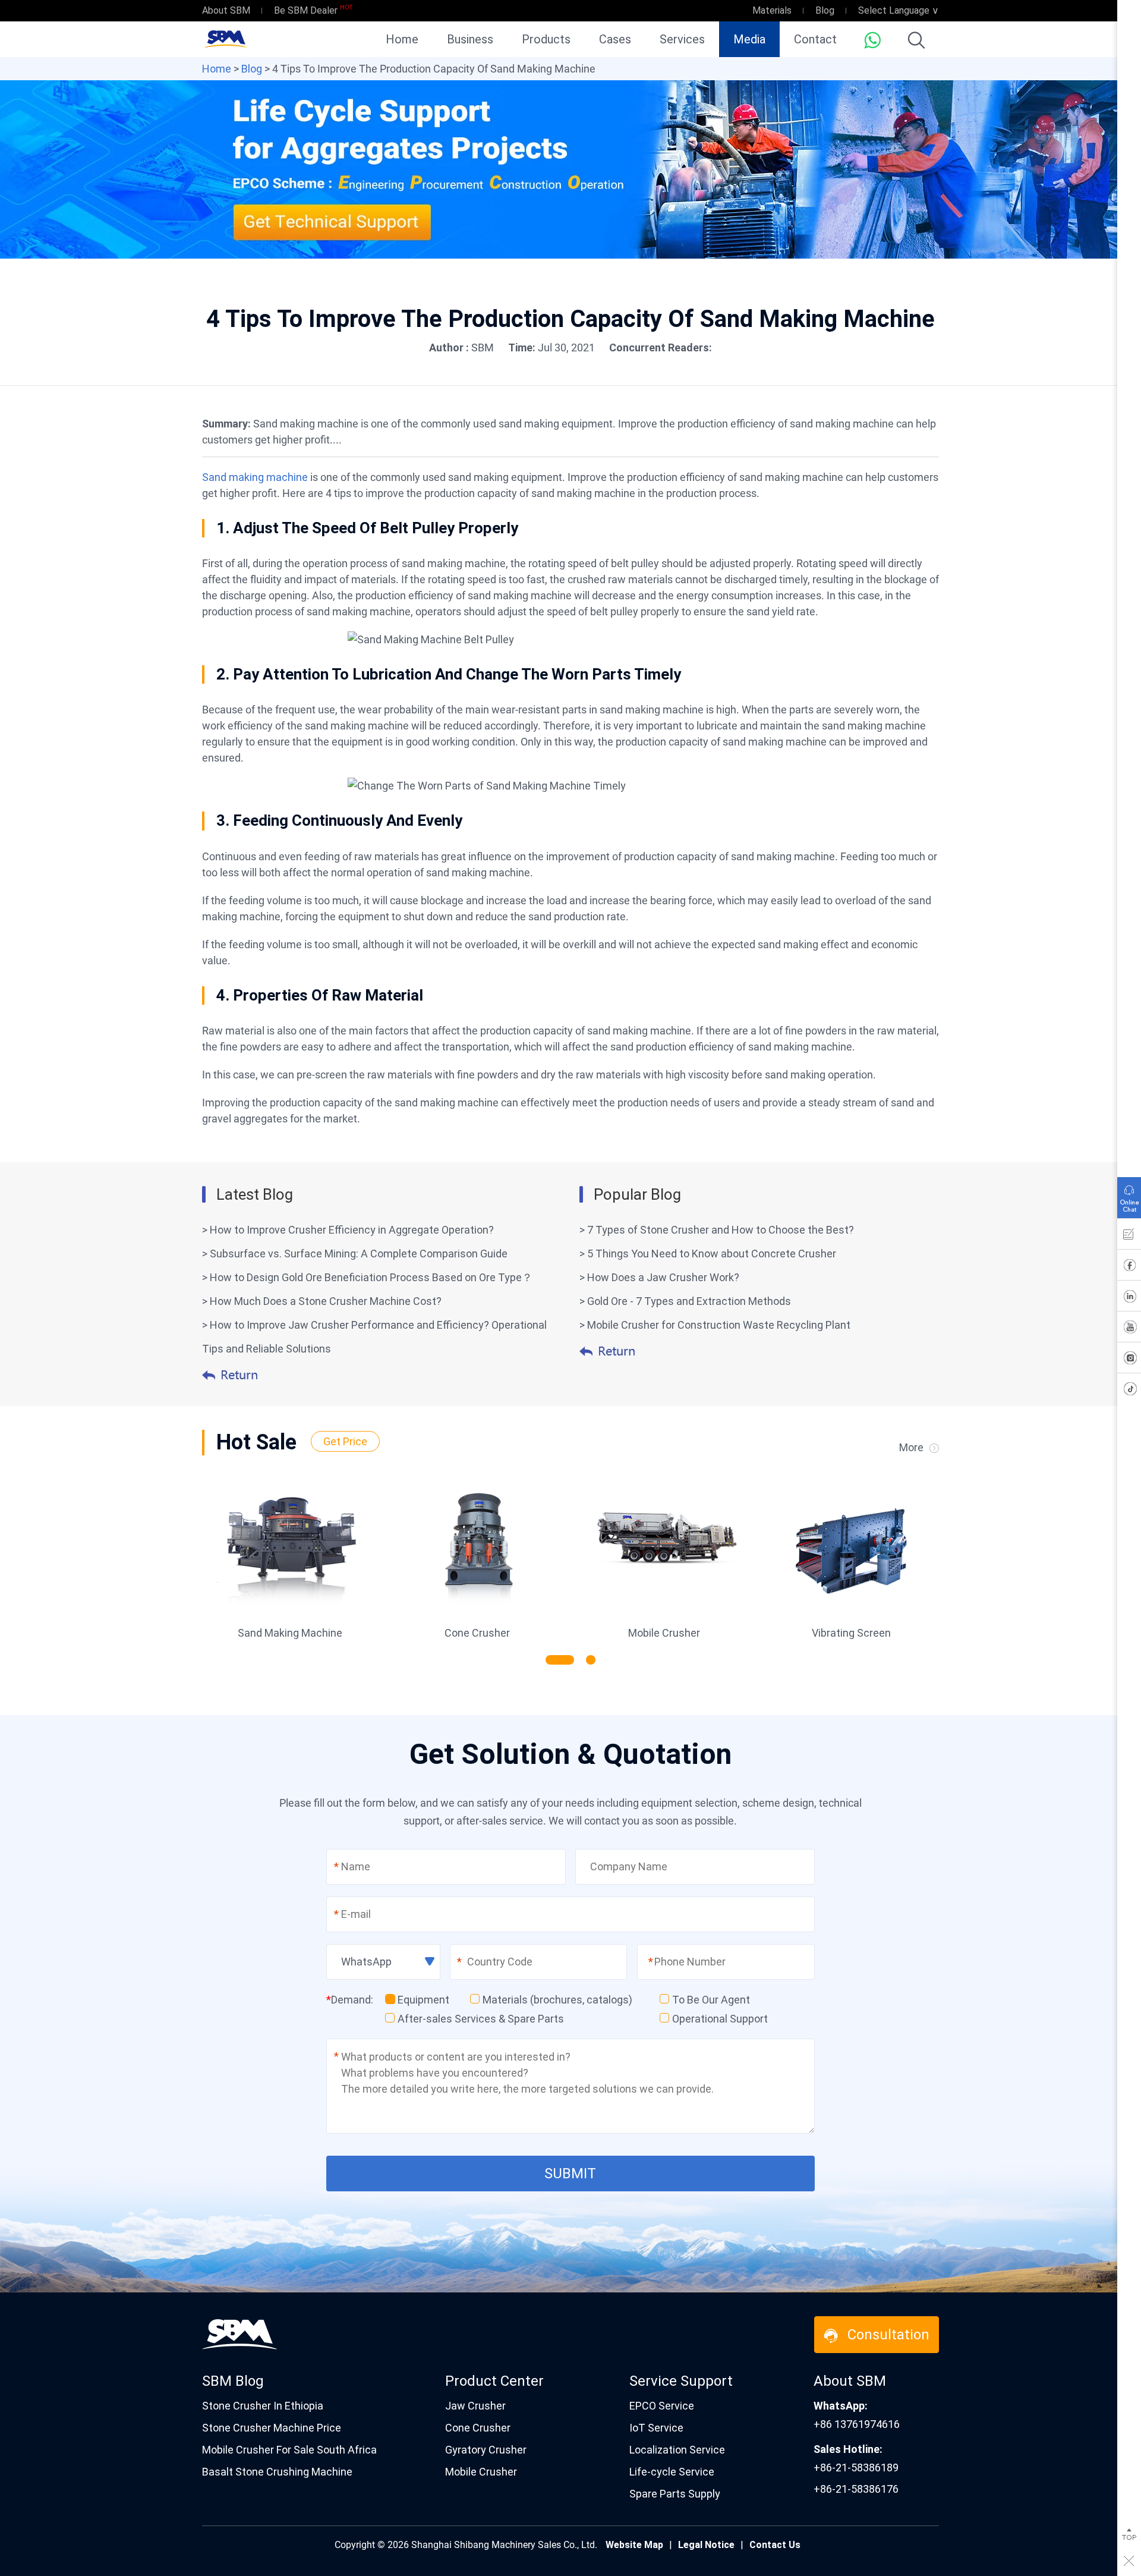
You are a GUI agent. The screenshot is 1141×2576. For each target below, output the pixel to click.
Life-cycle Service (672, 2472)
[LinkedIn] (1129, 1298)
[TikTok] (1129, 1391)
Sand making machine (255, 477)
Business (470, 39)
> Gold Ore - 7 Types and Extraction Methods (685, 1301)
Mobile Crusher (481, 2472)
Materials (772, 10)
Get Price (345, 1441)
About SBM (226, 10)
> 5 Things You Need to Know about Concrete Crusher (708, 1254)
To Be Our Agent (711, 2000)
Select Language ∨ (899, 10)
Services (682, 39)
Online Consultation (1129, 1195)
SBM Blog (233, 2381)
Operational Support (720, 2019)
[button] (550, 1660)
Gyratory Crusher (486, 2450)
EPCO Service (662, 2406)
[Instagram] (1129, 1360)
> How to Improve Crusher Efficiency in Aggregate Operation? (348, 1230)
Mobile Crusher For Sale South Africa (289, 2450)
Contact (815, 39)
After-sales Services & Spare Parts (481, 2019)
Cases (615, 39)
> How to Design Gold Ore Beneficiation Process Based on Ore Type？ (367, 1277)
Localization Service (677, 2450)
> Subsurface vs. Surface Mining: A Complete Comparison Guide (355, 1254)
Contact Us (775, 2545)
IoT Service (656, 2428)
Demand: (350, 2000)
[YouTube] (1129, 1329)
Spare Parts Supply (675, 2494)
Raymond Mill (664, 1633)
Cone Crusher (478, 2428)
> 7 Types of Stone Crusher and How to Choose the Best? (717, 1230)
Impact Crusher (477, 1633)
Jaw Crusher (290, 1633)
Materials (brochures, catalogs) (557, 2000)
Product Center (494, 2381)
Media (749, 39)
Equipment (423, 2000)
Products (546, 39)
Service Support (681, 2381)
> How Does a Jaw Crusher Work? (659, 1277)
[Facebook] (1129, 1267)
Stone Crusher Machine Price (272, 2428)
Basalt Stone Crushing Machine (277, 2472)
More (911, 1447)
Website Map (634, 2545)
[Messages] (1129, 1237)
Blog (825, 10)
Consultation (888, 2335)
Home (402, 39)
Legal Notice (706, 2545)
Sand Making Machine (852, 1633)
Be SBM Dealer (306, 10)
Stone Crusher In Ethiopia (263, 2406)
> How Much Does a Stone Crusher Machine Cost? (322, 1301)
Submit (570, 2174)
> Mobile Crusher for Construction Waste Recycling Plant (715, 1325)
